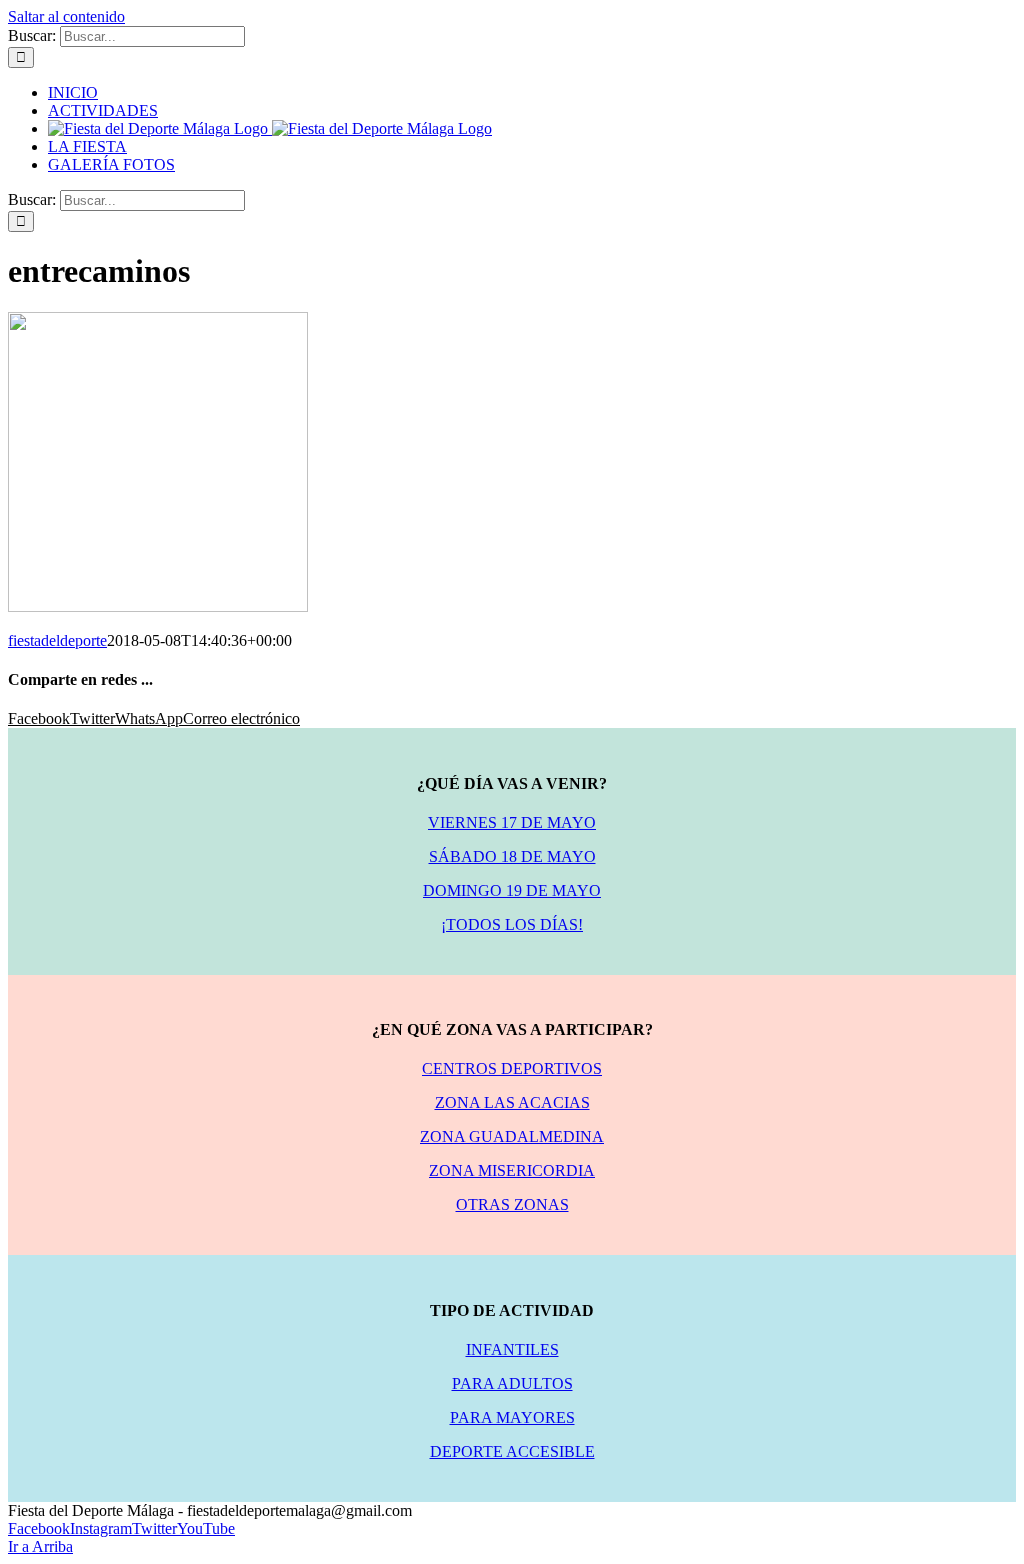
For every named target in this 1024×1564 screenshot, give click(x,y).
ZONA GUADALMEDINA (512, 1136)
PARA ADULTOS (512, 1383)
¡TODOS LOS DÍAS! (512, 924)
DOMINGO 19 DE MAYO (512, 890)
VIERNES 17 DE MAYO (512, 822)
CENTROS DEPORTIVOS (512, 1068)
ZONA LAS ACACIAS (512, 1102)
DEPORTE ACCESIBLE (512, 1451)
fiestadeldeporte (57, 640)
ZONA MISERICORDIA (512, 1170)
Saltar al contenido (66, 16)
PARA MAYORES (512, 1417)
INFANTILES (512, 1349)
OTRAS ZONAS (512, 1204)
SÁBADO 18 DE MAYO (512, 856)
